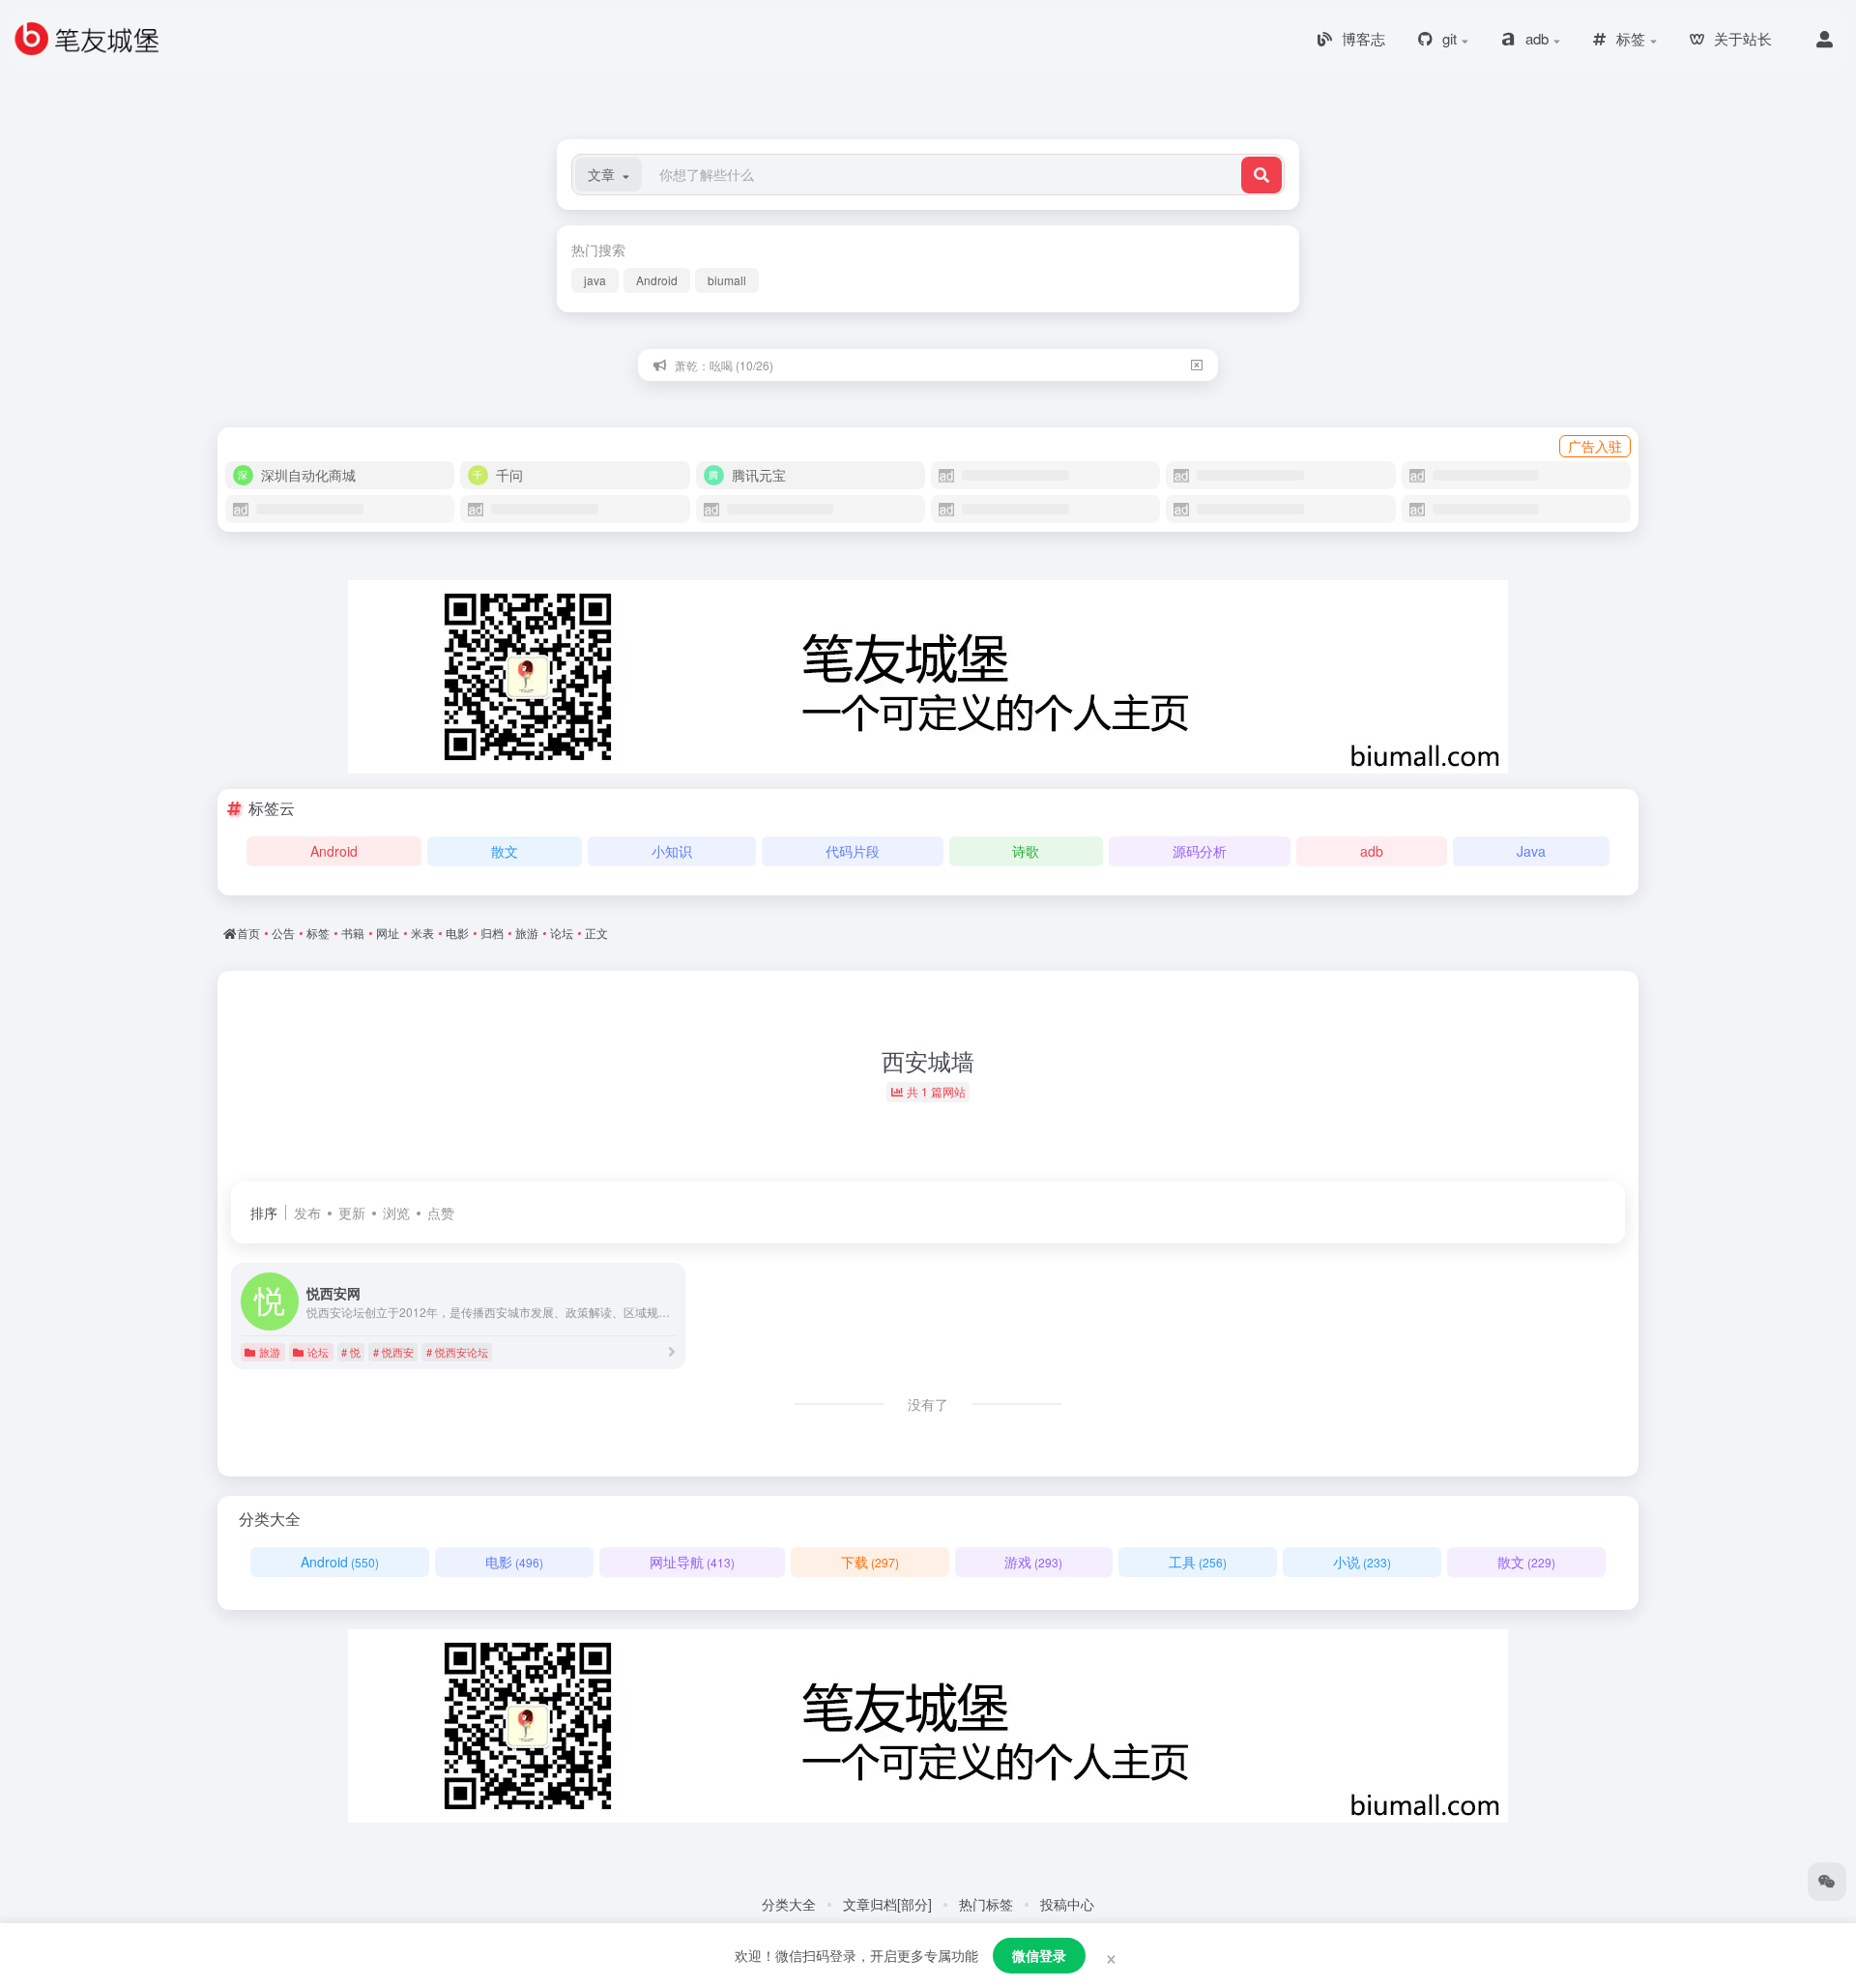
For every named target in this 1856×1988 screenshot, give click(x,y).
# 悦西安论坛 (457, 1352)
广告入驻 (1595, 446)
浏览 (396, 1213)
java (595, 280)
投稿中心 (1067, 1904)
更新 (352, 1213)
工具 (1198, 1562)
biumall (727, 280)
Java (1531, 851)
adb (1372, 851)
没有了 (928, 1404)
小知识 (672, 851)
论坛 (318, 1352)
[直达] (672, 1351)
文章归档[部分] (887, 1904)
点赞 (441, 1213)
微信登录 (1039, 1955)
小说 (1362, 1562)
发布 (307, 1213)
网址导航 (692, 1562)
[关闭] (1197, 365)
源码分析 (1200, 851)
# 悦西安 (393, 1352)
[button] (609, 175)
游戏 (1033, 1562)
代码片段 (853, 851)
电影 (514, 1562)
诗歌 (1026, 851)
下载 (870, 1562)
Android (657, 280)
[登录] (1825, 39)
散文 (505, 851)
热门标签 (986, 1904)
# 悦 (351, 1352)
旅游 (270, 1352)
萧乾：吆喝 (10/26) (724, 365)
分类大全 (789, 1904)
